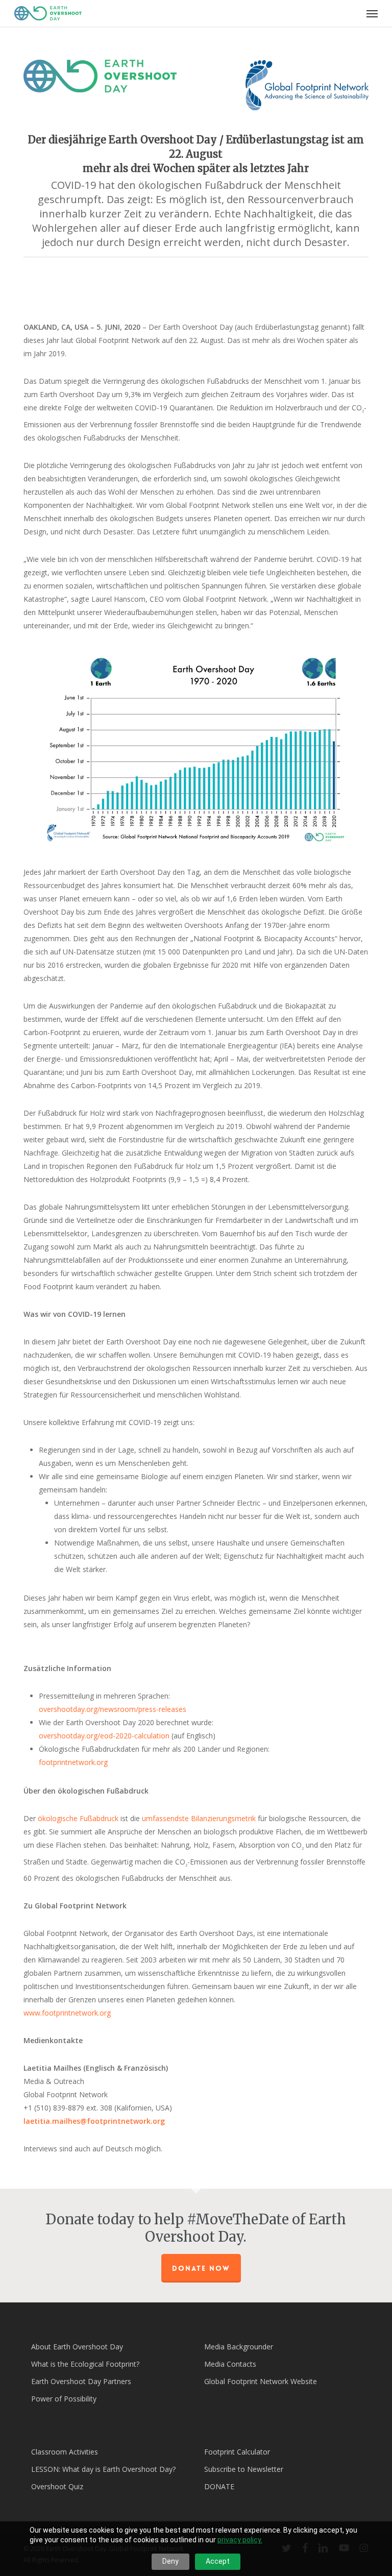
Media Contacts (230, 2364)
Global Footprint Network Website (261, 2381)
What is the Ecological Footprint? (85, 2364)
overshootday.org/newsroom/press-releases (113, 1709)
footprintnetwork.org (73, 1762)
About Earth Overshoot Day (77, 2347)
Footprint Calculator (237, 2452)
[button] (372, 13)
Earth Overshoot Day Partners (81, 2381)
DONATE (219, 2486)
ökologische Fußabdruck (78, 1818)
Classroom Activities (65, 2452)
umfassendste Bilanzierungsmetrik (199, 1818)
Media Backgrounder (239, 2347)
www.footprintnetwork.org (67, 2013)
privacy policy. (240, 2540)
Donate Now (201, 2268)
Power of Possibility (64, 2399)
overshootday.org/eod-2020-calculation (104, 1736)
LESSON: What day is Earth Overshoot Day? (103, 2469)
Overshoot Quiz (57, 2486)
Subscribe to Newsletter (244, 2469)
